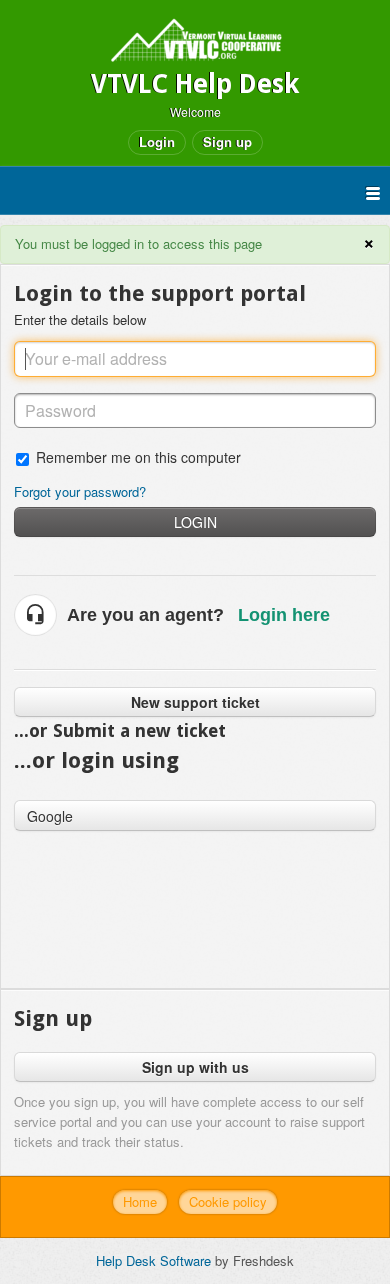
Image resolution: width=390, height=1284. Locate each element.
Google (50, 816)
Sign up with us (195, 1067)
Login (195, 522)
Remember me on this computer (138, 456)
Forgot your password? (80, 491)
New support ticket (195, 702)
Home (140, 1201)
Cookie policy (228, 1201)
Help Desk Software (155, 1260)
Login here (284, 615)
